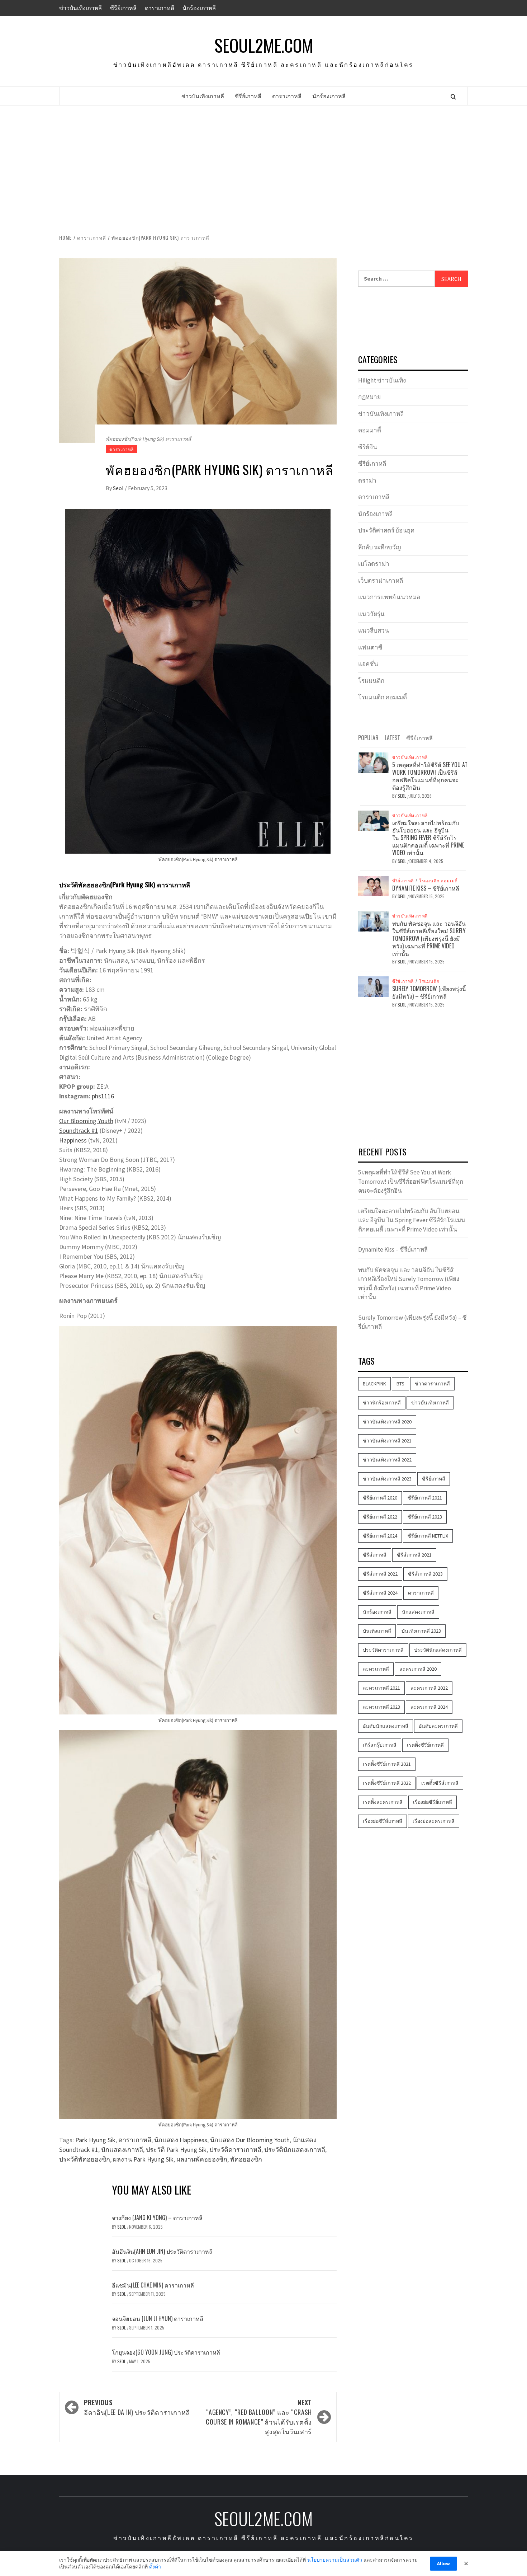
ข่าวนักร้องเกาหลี (382, 1403)
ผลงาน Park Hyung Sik (143, 2159)
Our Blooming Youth (86, 1121)
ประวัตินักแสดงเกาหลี (295, 2150)
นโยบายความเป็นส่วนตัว (335, 2560)
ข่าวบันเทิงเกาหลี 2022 (387, 1460)
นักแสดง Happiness (181, 2140)
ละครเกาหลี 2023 (381, 1707)
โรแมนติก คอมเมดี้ (383, 697)
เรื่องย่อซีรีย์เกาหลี (433, 1802)
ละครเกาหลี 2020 (418, 1669)
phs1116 (103, 1096)
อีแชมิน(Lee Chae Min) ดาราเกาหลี (153, 2285)
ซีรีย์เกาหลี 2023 (425, 1517)
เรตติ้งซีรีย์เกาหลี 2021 (387, 1764)
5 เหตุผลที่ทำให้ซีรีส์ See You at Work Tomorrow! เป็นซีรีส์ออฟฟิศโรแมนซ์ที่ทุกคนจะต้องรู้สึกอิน (430, 776)
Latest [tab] (392, 738)
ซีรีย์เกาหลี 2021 (425, 1498)
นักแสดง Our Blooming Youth (250, 2140)
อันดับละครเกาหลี (438, 1726)
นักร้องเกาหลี (199, 8)
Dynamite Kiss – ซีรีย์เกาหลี (426, 888)
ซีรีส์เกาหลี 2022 (380, 1574)
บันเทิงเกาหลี (377, 1631)
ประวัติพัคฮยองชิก (85, 2159)
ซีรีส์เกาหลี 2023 (425, 1574)
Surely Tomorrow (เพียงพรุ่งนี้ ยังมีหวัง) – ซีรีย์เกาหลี (429, 992)
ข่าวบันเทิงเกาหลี (80, 8)
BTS (400, 1384)
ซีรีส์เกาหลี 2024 (380, 1593)
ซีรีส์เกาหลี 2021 (414, 1555)
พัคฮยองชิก (246, 2159)
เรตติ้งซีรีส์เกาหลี (440, 1783)
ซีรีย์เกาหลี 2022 (380, 1517)
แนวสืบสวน (374, 630)
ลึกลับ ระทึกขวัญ (379, 547)
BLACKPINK (374, 1384)
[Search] (453, 97)
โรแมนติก (371, 681)
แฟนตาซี (370, 647)
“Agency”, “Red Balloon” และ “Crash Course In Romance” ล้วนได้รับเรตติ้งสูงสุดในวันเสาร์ (259, 2417)
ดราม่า (367, 480)
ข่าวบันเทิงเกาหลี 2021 (387, 1441)
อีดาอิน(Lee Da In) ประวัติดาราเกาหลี (137, 2407)
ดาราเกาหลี (160, 8)
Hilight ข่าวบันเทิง (382, 380)
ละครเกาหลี (376, 1669)
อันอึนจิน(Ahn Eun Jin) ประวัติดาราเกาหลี (162, 2251)
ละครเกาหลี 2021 (381, 1688)
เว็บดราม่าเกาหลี (381, 581)
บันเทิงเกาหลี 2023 (421, 1631)
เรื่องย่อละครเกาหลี (434, 1821)
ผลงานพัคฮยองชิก (202, 2159)
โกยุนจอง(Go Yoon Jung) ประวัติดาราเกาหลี (166, 2352)
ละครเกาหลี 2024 (429, 1707)
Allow (443, 2563)
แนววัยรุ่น (371, 614)
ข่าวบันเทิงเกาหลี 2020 (387, 1422)
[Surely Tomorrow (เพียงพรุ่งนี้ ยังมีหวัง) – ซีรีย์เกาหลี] (373, 986)
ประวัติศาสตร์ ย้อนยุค (386, 530)
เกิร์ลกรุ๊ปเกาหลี (380, 1745)
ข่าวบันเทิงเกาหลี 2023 (387, 1479)
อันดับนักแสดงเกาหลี (386, 1726)
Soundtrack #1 (79, 1130)
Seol (119, 488)
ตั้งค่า (155, 2567)
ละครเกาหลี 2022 (429, 1688)
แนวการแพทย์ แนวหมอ (389, 597)
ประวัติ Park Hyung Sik (176, 2150)
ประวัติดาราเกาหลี (235, 2150)
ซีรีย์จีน (368, 447)
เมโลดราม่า (374, 564)
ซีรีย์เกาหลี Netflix (428, 1536)
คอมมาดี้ (370, 430)
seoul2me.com (264, 45)
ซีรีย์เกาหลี (123, 8)
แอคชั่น (368, 664)
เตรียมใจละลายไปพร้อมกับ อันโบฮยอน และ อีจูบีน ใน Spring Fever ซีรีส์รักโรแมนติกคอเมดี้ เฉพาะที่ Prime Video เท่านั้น (428, 838)
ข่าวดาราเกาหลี (432, 1384)
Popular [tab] (368, 738)
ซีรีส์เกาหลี (375, 1555)
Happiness (73, 1140)
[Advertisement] (263, 168)
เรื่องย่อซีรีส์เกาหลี (383, 1821)
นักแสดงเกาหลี (122, 2150)
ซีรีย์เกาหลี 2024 (380, 1536)
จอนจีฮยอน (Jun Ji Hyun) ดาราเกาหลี (158, 2318)
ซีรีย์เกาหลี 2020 (380, 1498)
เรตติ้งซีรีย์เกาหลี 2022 (387, 1783)
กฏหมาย (369, 397)
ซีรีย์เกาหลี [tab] (419, 738)
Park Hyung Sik (95, 2140)
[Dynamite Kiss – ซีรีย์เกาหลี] (373, 885)
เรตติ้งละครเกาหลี (383, 1802)
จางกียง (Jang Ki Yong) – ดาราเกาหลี (157, 2218)
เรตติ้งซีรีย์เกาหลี (425, 1745)
